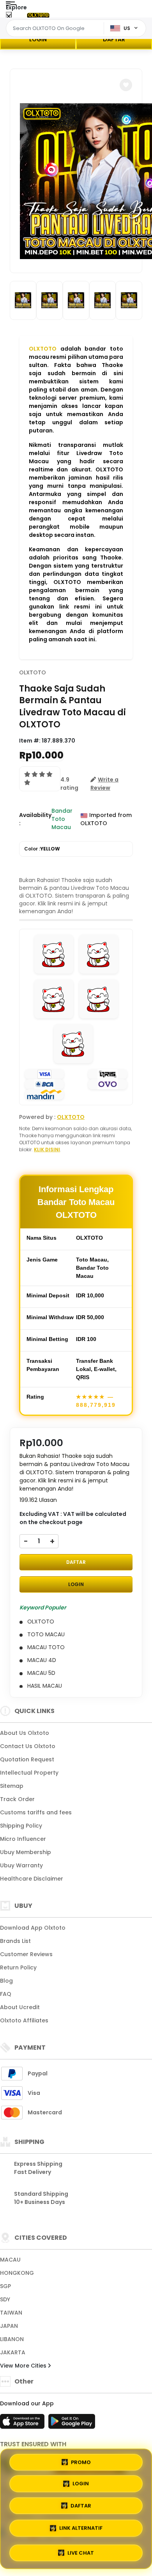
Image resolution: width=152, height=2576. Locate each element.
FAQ (6, 1994)
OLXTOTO (43, 349)
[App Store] (23, 2424)
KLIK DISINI (47, 1149)
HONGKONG (17, 2273)
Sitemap (12, 1786)
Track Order (17, 1799)
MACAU (10, 2260)
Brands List (15, 1941)
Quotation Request (27, 1759)
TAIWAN (11, 2313)
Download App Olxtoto (33, 1928)
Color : (42, 849)
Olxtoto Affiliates (24, 2020)
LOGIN (38, 39)
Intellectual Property (29, 1773)
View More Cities (24, 2366)
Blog (6, 1981)
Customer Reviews (26, 1954)
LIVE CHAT (81, 2550)
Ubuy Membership (26, 1852)
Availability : (35, 819)
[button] (126, 85)
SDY (5, 2299)
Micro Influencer (23, 1839)
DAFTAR (114, 39)
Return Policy (18, 1967)
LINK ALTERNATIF (81, 2529)
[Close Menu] (9, 17)
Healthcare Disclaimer (32, 1879)
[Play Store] (72, 2424)
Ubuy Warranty (21, 1865)
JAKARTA (13, 2352)
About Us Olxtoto (25, 1733)
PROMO (81, 2464)
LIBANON (12, 2339)
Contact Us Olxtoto (28, 1746)
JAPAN (9, 2326)
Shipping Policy (21, 1826)
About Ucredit (20, 2007)
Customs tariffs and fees (36, 1812)
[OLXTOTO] (38, 15)
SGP (5, 2286)
